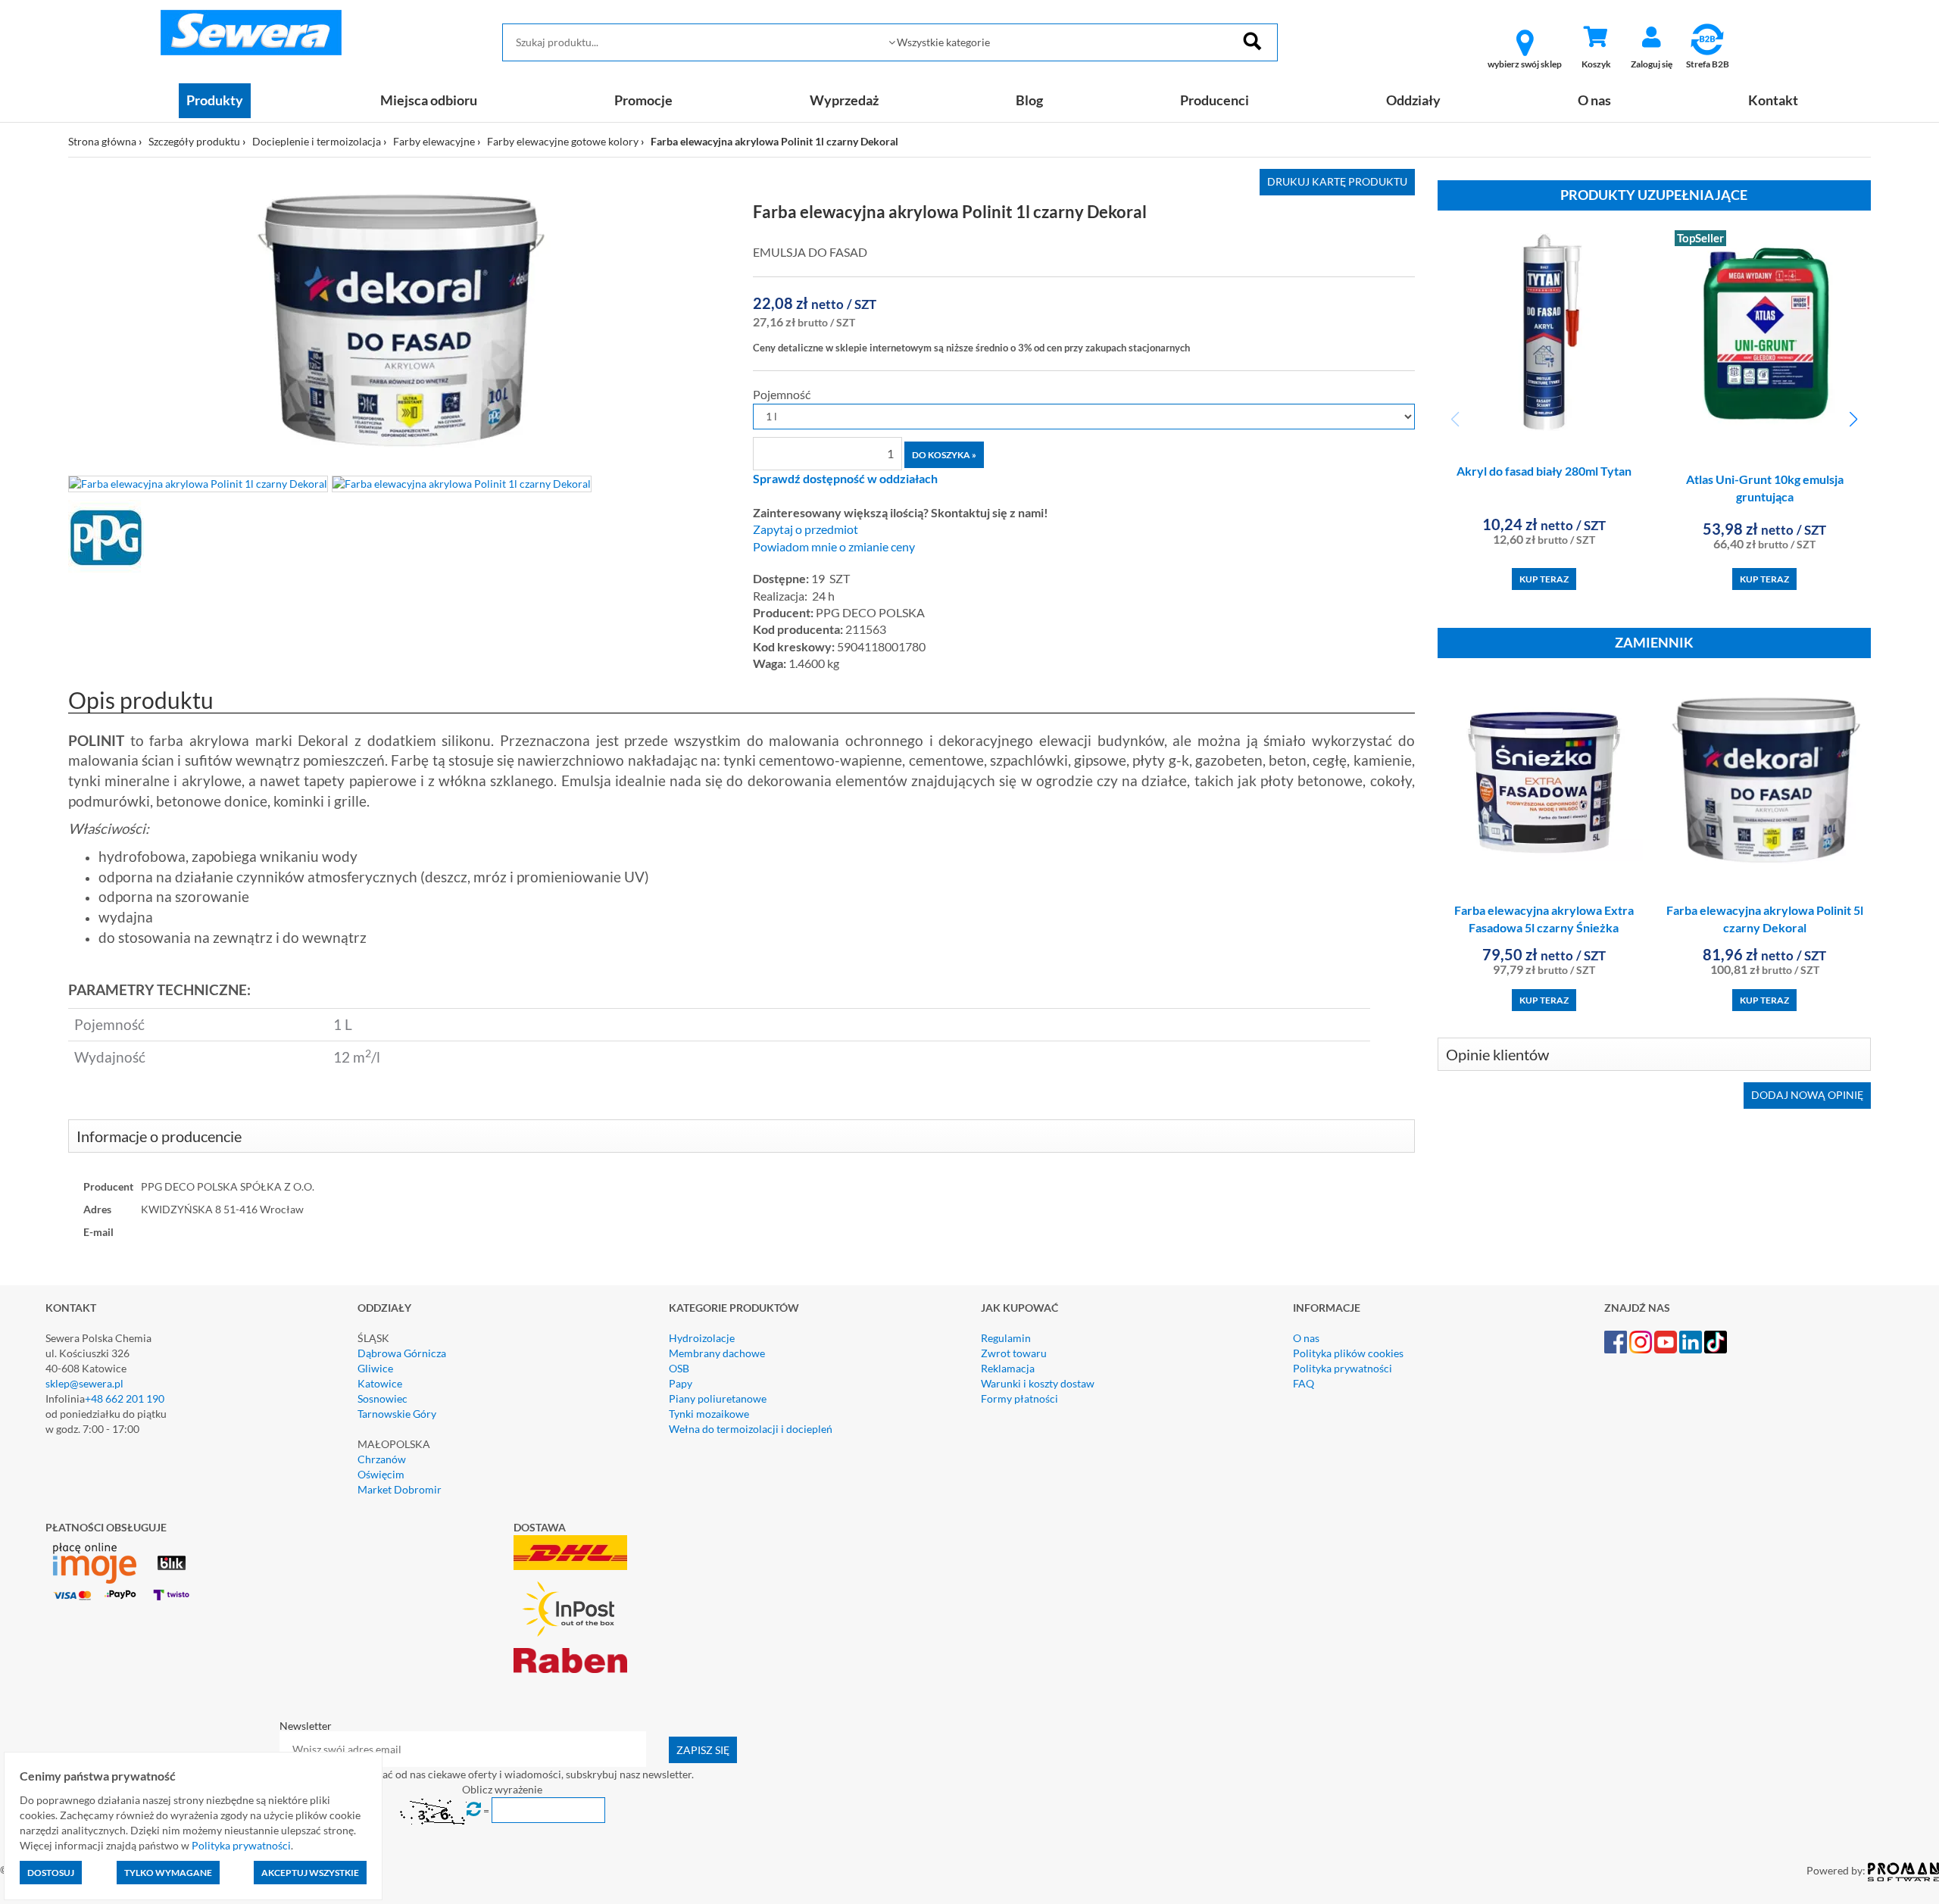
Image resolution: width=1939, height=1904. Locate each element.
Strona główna (102, 141)
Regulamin (1006, 1338)
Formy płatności (1019, 1398)
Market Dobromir (400, 1489)
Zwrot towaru (1014, 1353)
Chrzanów (382, 1459)
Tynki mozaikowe (709, 1414)
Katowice (380, 1383)
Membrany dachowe (717, 1353)
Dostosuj (51, 1873)
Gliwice (375, 1368)
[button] (1853, 420)
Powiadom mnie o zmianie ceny (834, 547)
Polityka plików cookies (1348, 1353)
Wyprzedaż (844, 100)
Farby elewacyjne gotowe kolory (563, 141)
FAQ (1304, 1383)
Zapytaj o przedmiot (806, 529)
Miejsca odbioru (429, 100)
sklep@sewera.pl (84, 1383)
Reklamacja (1008, 1368)
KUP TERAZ (1544, 579)
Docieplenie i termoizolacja (317, 141)
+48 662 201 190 (125, 1398)
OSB (679, 1368)
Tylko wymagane (168, 1873)
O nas (1594, 100)
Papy (681, 1383)
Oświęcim (381, 1474)
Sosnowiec (382, 1398)
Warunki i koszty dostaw (1038, 1383)
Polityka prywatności (1343, 1368)
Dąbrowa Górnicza (402, 1353)
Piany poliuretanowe (718, 1398)
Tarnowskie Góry (397, 1414)
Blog (1029, 100)
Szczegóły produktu (194, 141)
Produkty (215, 100)
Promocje (643, 100)
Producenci (1215, 100)
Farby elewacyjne (434, 141)
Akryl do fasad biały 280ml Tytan (1544, 471)
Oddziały (1413, 100)
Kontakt (1773, 100)
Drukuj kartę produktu (1337, 181)
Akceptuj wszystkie (310, 1873)
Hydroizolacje (702, 1338)
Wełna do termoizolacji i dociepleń (751, 1429)
